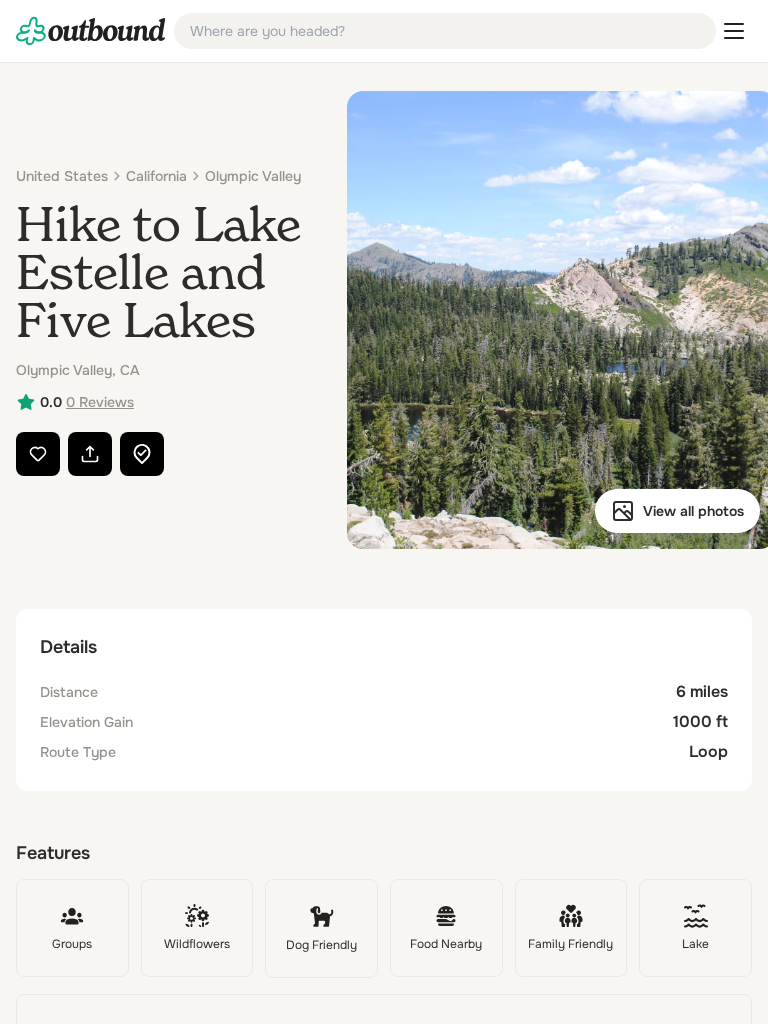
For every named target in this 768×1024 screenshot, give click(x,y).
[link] (91, 31)
